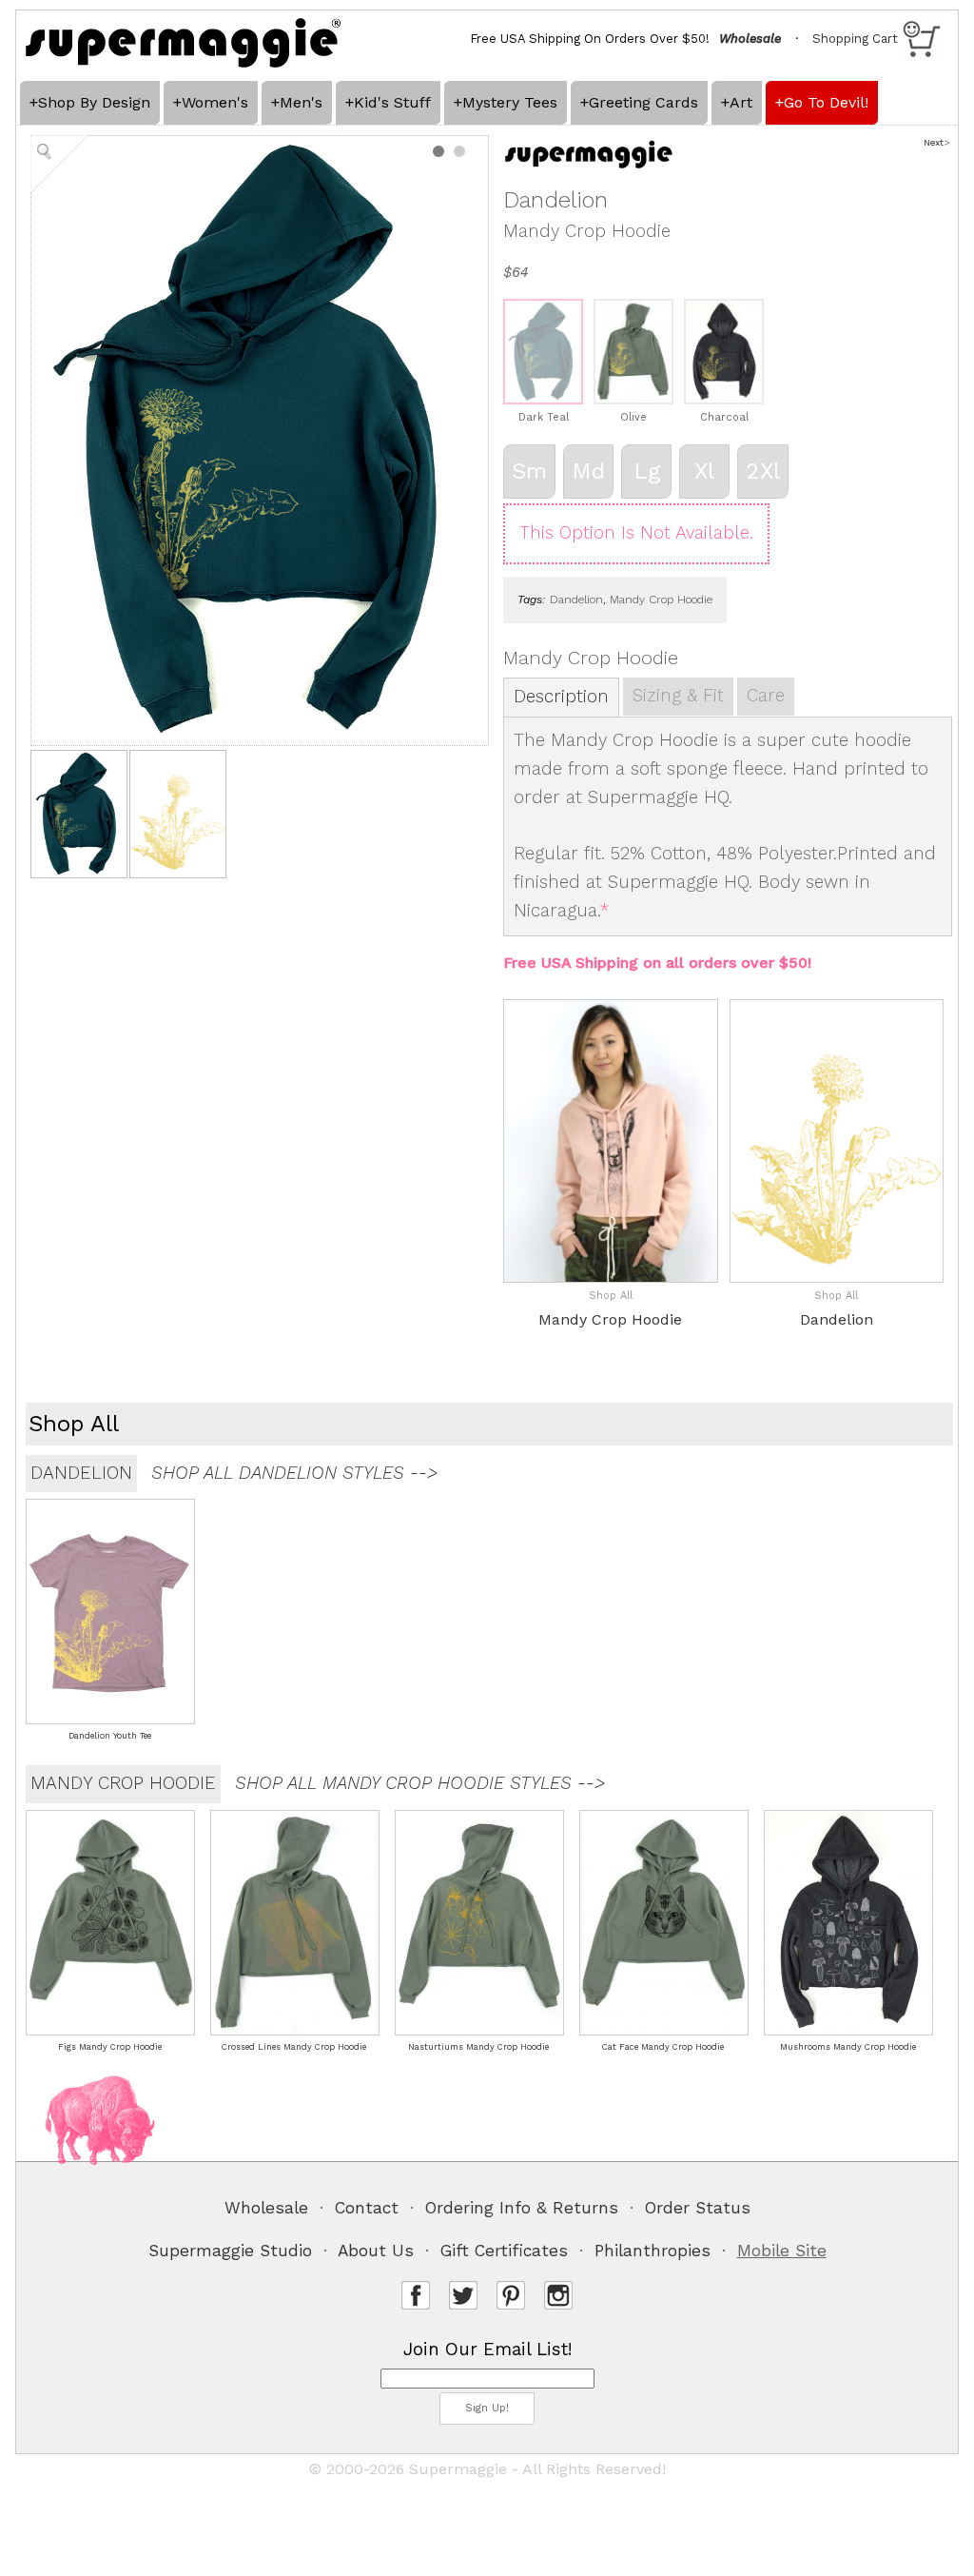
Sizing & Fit (678, 696)
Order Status (698, 2208)
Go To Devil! (826, 102)
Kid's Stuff (392, 102)
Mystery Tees (510, 102)
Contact (367, 2208)
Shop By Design (94, 102)
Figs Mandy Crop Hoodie (110, 2047)
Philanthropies (653, 2251)
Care (766, 696)
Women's (215, 102)
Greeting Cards (643, 102)
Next (934, 142)
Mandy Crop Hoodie (661, 600)
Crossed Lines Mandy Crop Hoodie (294, 2047)
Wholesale (266, 2208)
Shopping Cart (855, 39)
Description (561, 697)
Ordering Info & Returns (522, 2208)
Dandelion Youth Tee (110, 1736)
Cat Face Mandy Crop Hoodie (663, 2047)
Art (741, 102)
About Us (376, 2251)
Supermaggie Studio (230, 2251)
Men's (301, 102)
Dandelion (576, 600)
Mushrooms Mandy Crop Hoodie (848, 2047)
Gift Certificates (504, 2251)
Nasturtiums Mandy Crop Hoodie (478, 2047)
